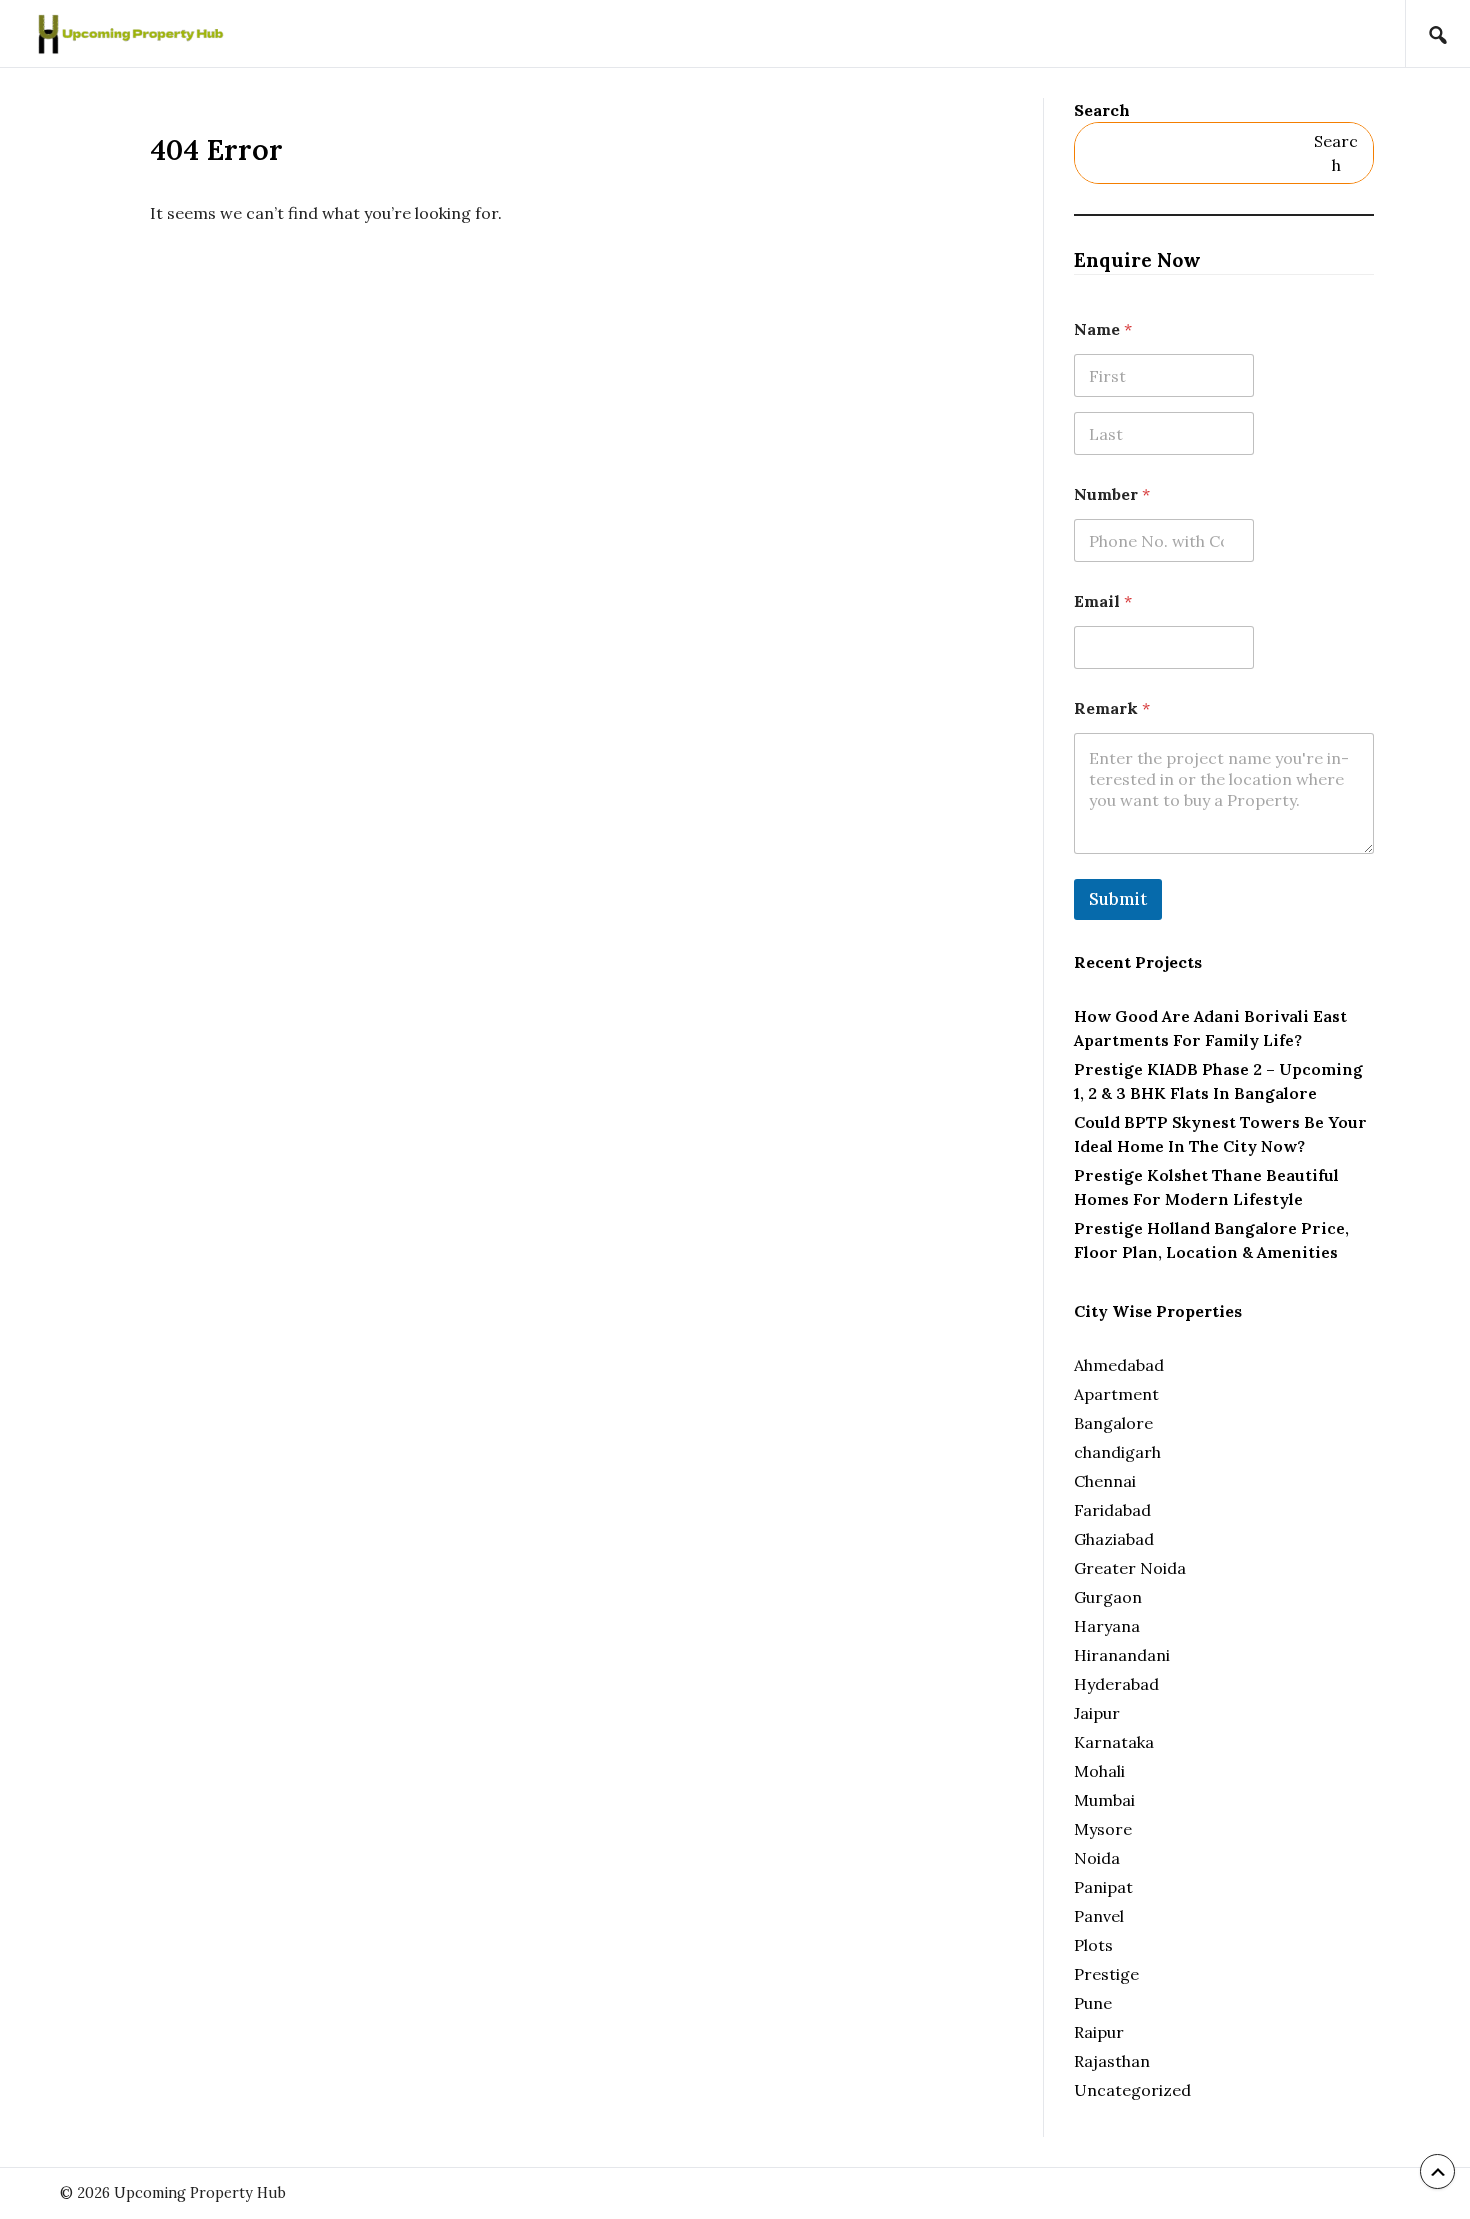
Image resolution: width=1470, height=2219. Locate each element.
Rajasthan (1112, 2061)
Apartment (1116, 1394)
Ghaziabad (1114, 1539)
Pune (1093, 2003)
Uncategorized (1132, 2090)
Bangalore (1113, 1423)
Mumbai (1104, 1800)
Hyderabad (1116, 1684)
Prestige (1106, 1974)
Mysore (1103, 1829)
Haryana (1107, 1626)
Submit (1118, 899)
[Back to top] (1437, 2171)
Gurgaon (1108, 1597)
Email (1103, 601)
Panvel (1099, 1916)
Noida (1097, 1858)
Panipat (1103, 1887)
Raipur (1099, 2032)
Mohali (1099, 1771)
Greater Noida (1130, 1568)
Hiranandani (1122, 1655)
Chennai (1105, 1481)
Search (1102, 110)
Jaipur (1097, 1713)
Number (1112, 494)
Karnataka (1114, 1742)
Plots (1093, 1945)
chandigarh (1117, 1452)
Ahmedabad (1119, 1365)
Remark (1112, 708)
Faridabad (1112, 1510)
